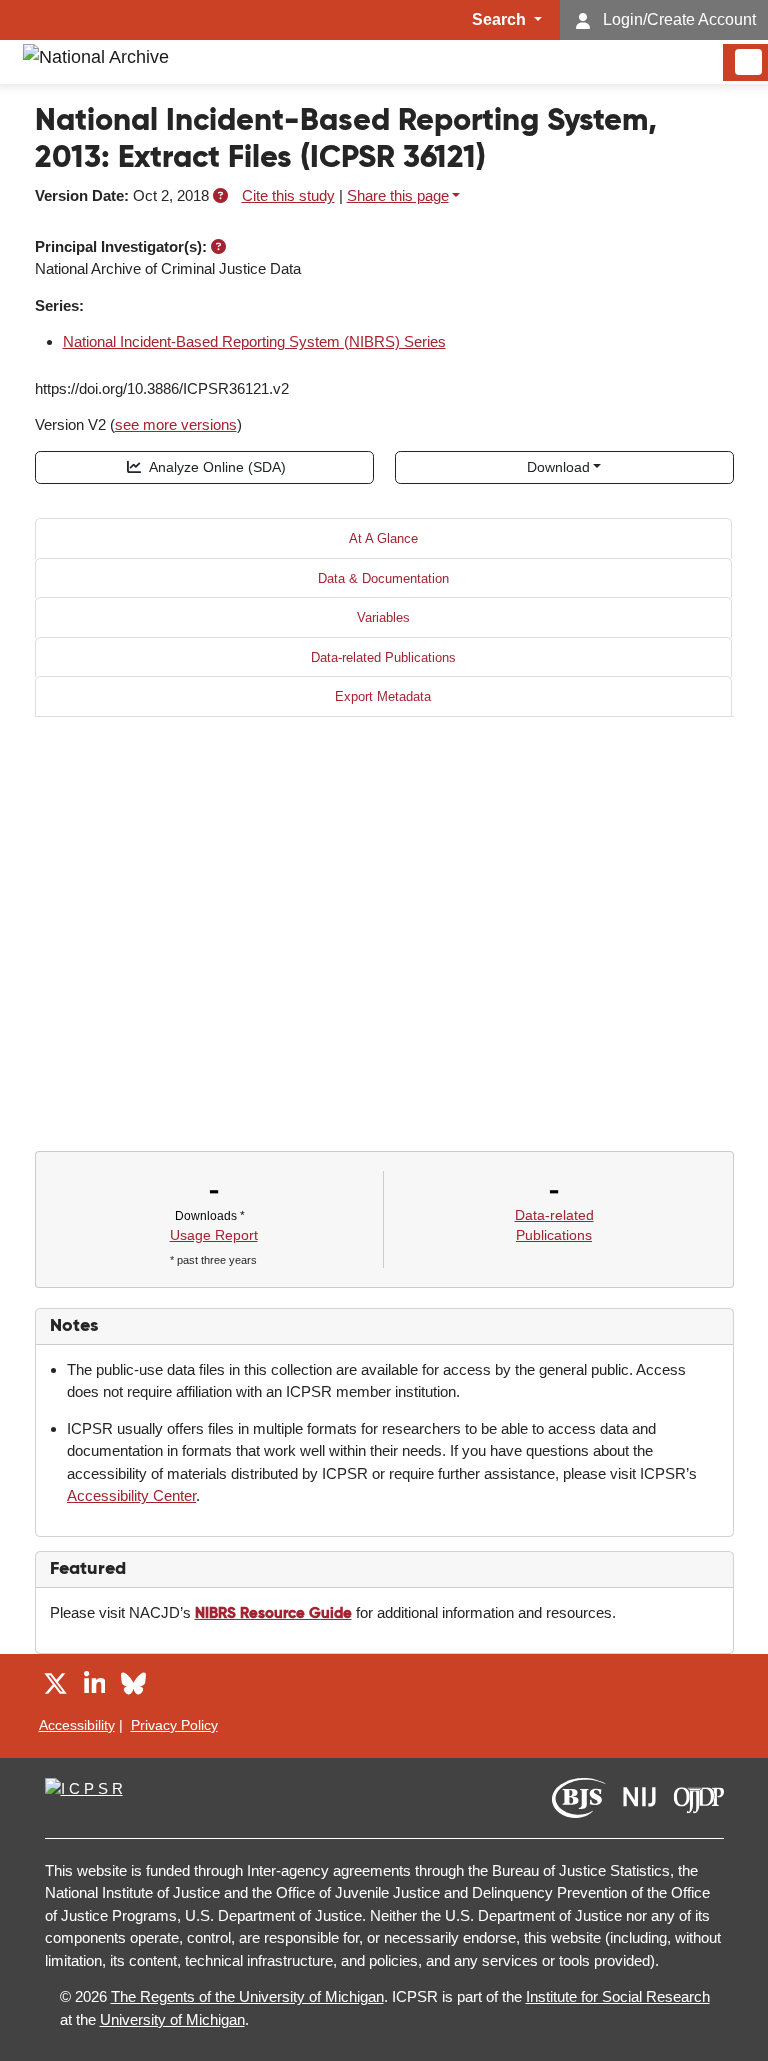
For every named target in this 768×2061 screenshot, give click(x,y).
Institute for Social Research (618, 1996)
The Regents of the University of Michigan (247, 1996)
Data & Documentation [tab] (383, 578)
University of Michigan (172, 2019)
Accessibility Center (131, 1495)
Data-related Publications (383, 657)
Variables (383, 617)
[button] (220, 195)
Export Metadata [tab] (383, 696)
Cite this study (288, 195)
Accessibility (77, 1725)
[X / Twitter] (55, 1686)
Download (558, 467)
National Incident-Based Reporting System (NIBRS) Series (254, 341)
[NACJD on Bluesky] (133, 1686)
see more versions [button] (176, 424)
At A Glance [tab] (383, 538)
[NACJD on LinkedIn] (95, 1686)
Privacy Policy (174, 1725)
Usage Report (214, 1235)
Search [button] (501, 19)
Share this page (398, 195)
